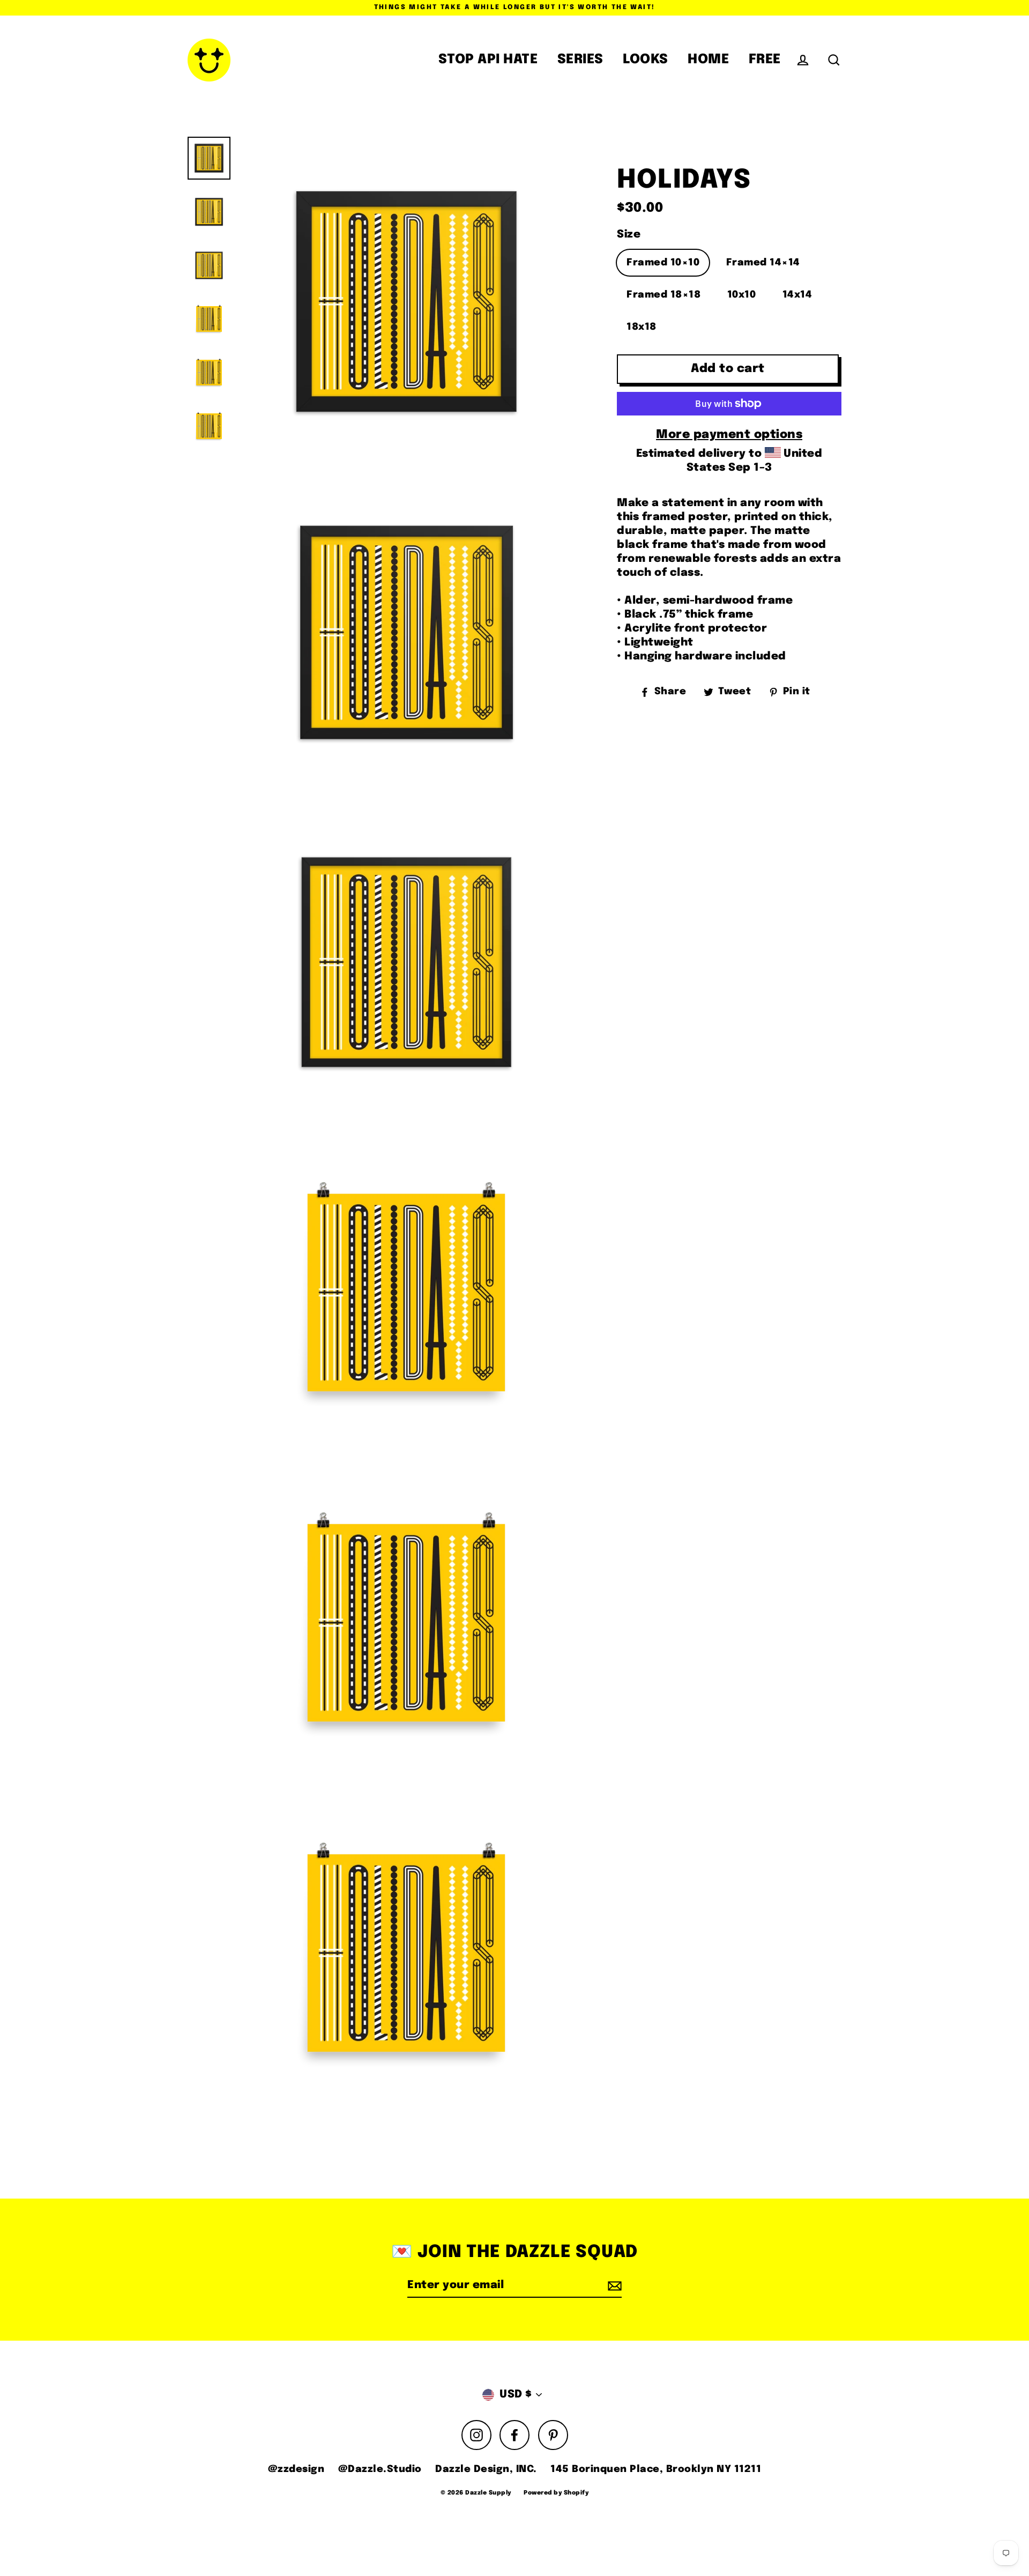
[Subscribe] (613, 2286)
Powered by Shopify (556, 2493)
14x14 (797, 295)
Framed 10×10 (663, 263)
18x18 (642, 327)
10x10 (742, 295)
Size (629, 235)
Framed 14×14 (763, 263)
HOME (708, 60)
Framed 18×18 (663, 295)
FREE (765, 60)
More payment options (729, 435)
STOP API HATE (488, 60)
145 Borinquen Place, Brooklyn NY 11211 (656, 2469)
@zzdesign (296, 2469)
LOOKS (646, 60)
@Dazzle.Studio (380, 2469)
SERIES (580, 60)
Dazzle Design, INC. (486, 2469)
